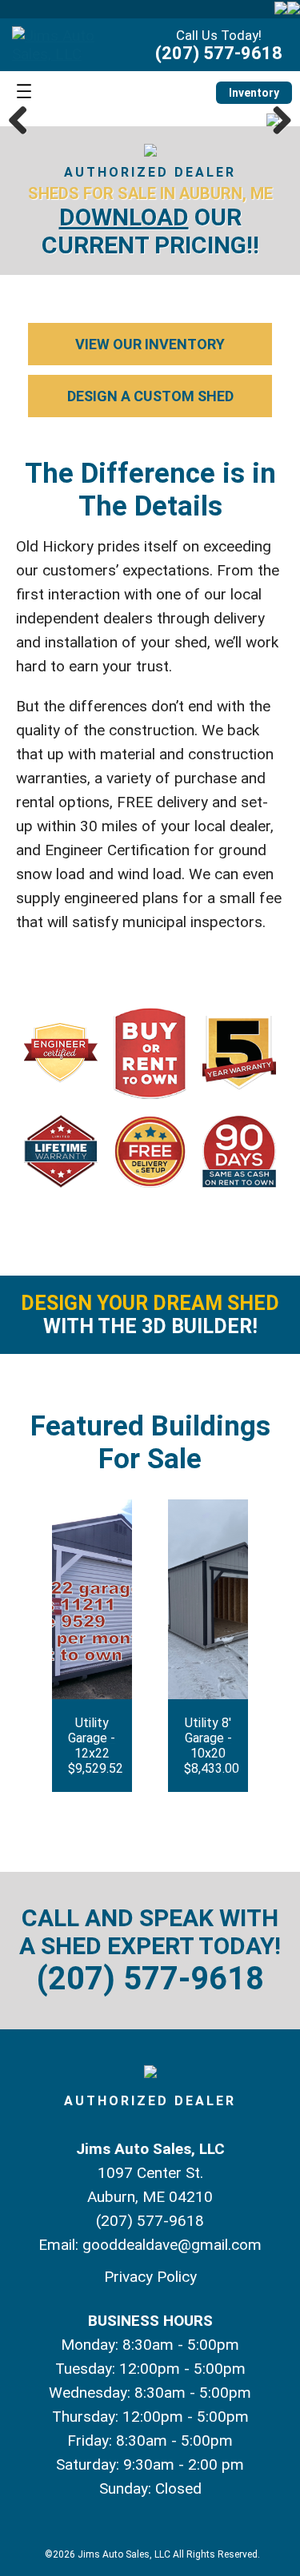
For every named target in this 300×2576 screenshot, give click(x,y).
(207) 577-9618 (219, 53)
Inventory (254, 93)
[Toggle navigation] (24, 92)
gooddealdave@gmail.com (172, 2245)
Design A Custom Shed (150, 396)
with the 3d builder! (150, 1315)
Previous (24, 120)
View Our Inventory (150, 344)
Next (276, 120)
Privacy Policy (150, 2277)
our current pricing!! (150, 231)
